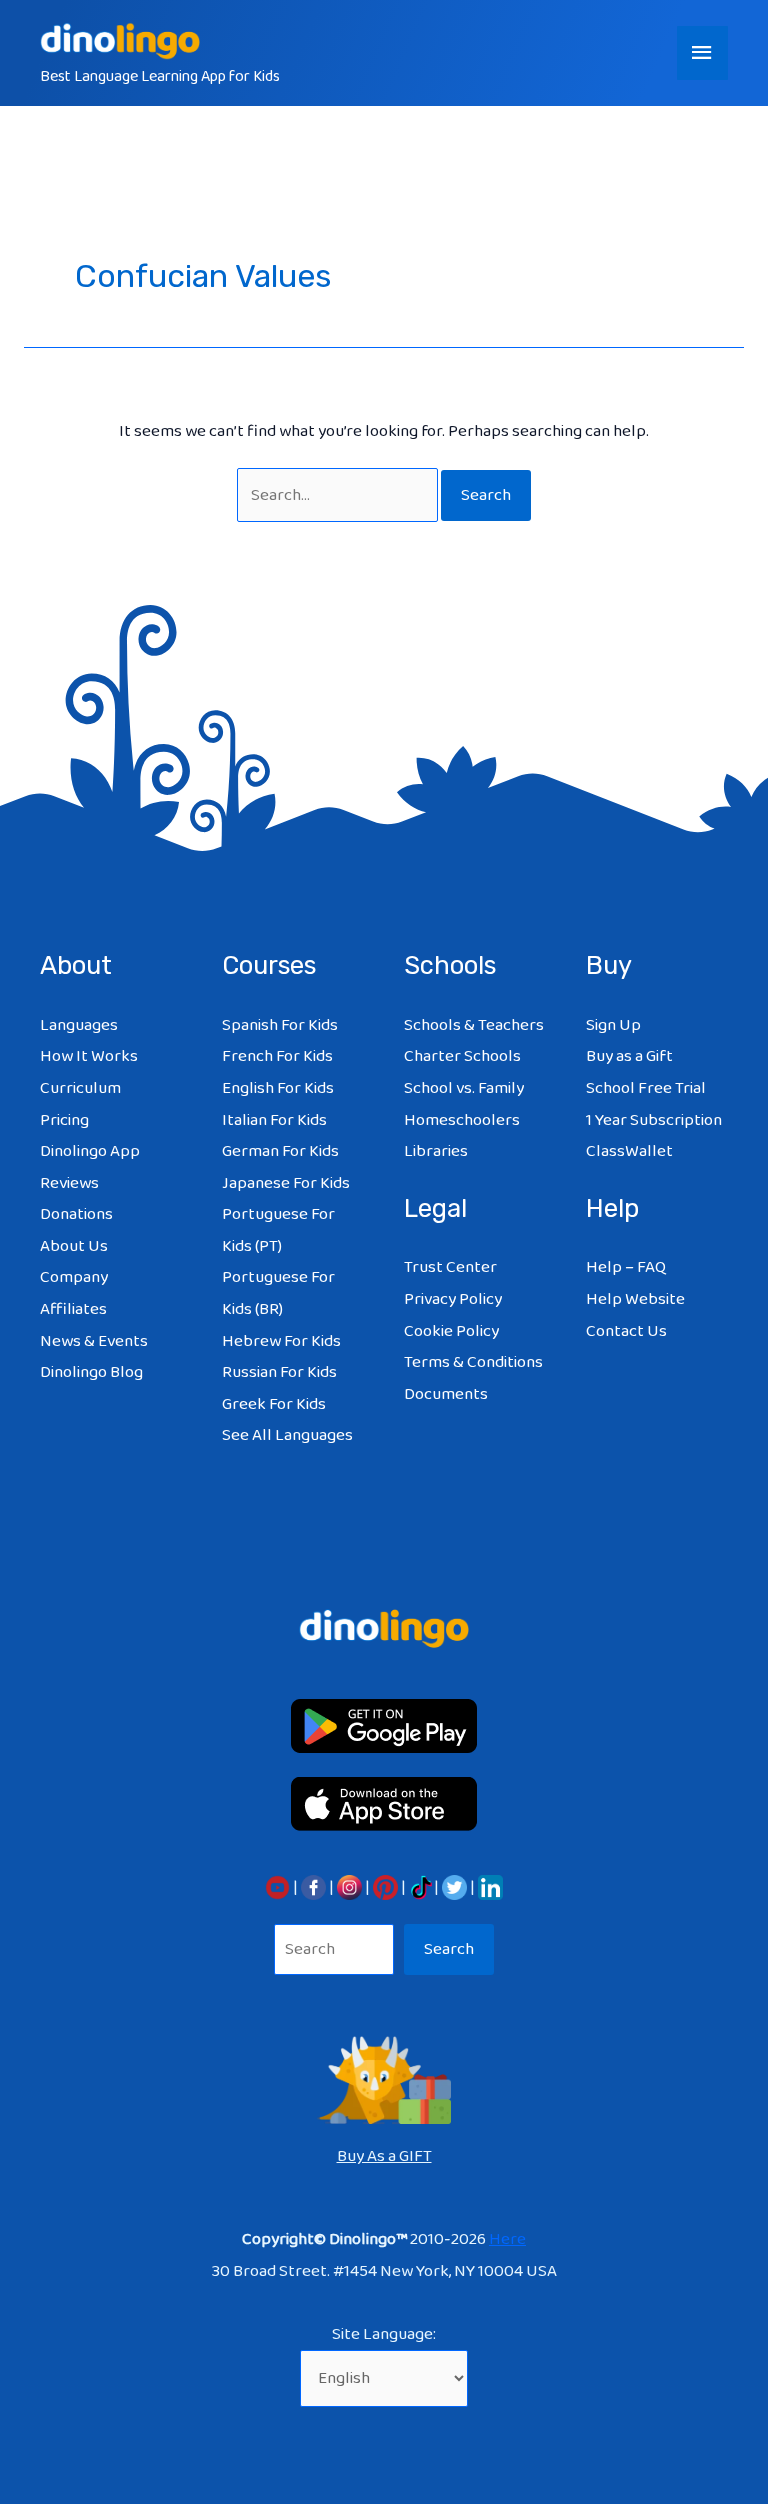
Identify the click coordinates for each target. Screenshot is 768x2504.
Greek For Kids (274, 1404)
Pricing (64, 1120)
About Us (74, 1246)
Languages (79, 1025)
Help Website (635, 1299)
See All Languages (287, 1435)
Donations (76, 1214)
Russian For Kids (279, 1372)
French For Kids (277, 1056)
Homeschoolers (462, 1120)
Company (74, 1277)
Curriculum (80, 1088)
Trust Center (450, 1267)
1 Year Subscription (654, 1120)
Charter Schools (462, 1056)
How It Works (89, 1056)
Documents (446, 1394)
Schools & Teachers (474, 1025)
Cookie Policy (451, 1331)
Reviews (69, 1183)
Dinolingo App (90, 1151)
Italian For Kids (274, 1120)
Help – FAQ (626, 1267)
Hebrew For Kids (281, 1341)
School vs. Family (464, 1088)
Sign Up (613, 1025)
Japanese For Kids (286, 1183)
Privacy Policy (453, 1299)
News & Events (94, 1341)
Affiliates (73, 1309)
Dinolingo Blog (91, 1372)
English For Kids (278, 1088)
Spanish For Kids (280, 1025)
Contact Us (626, 1331)
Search (449, 1949)
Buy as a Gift (629, 1056)
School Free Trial (646, 1088)
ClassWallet (629, 1151)
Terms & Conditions (473, 1362)
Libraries (436, 1151)
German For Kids (280, 1151)
